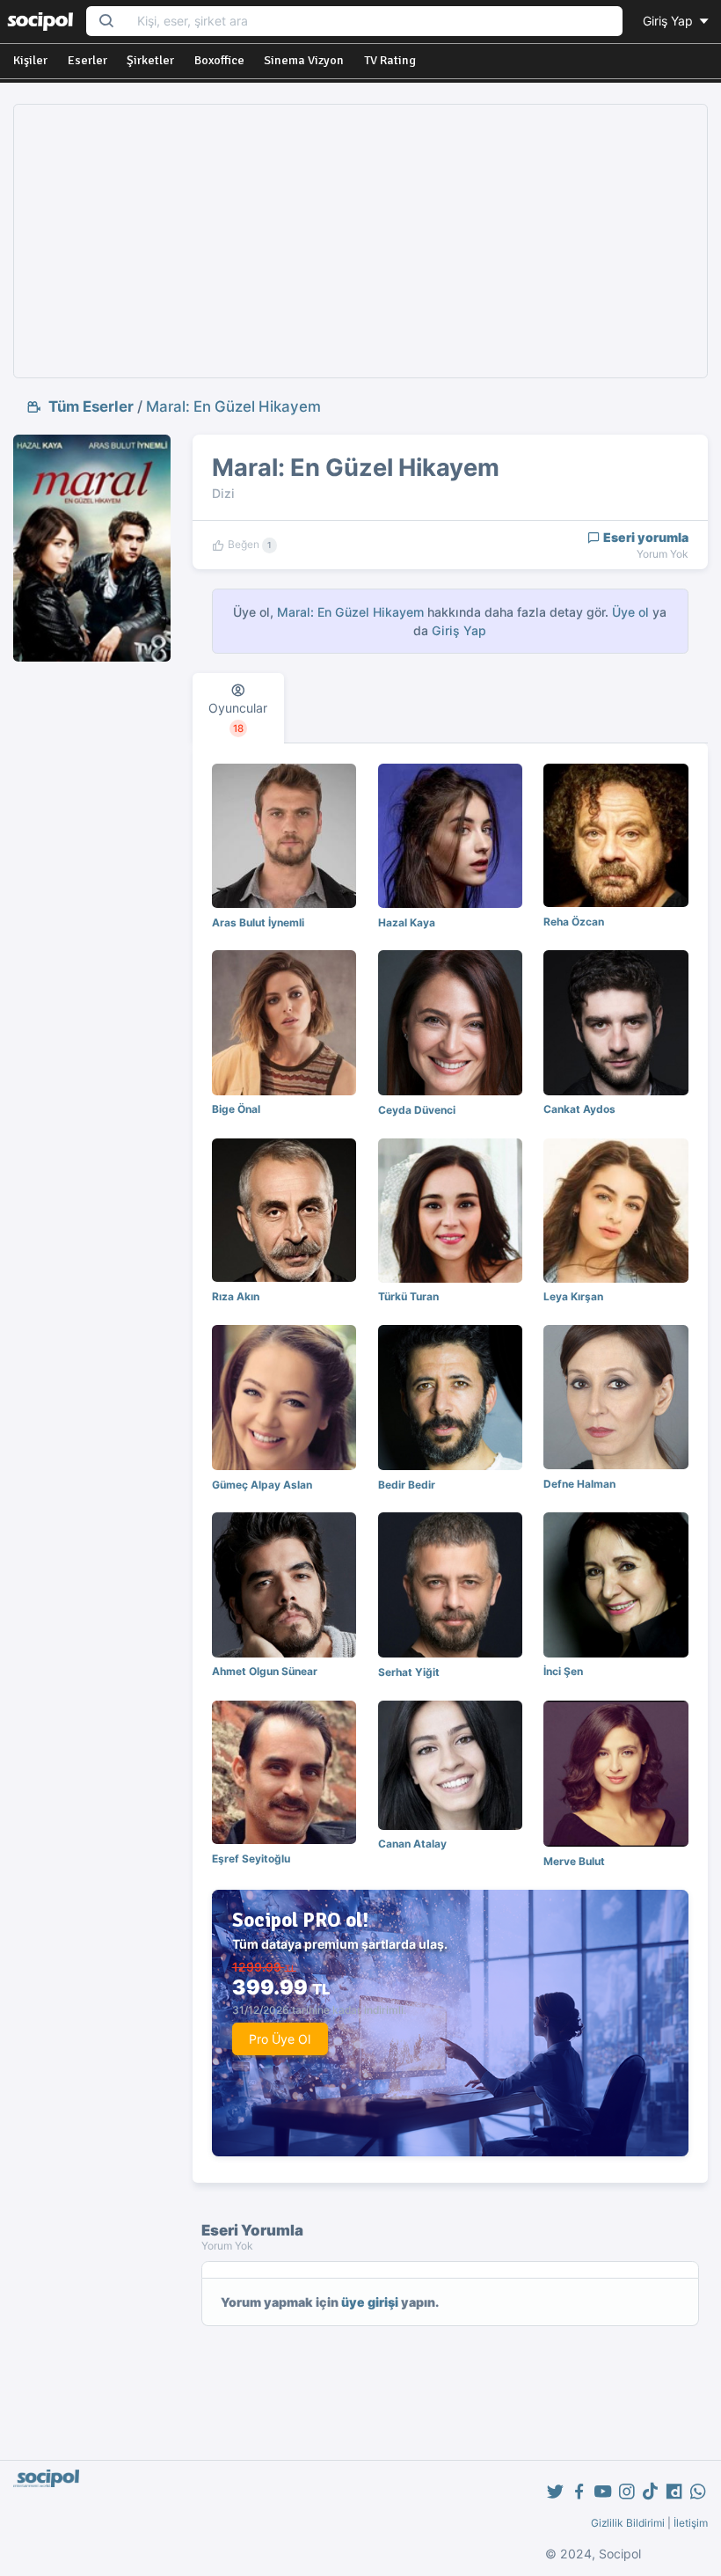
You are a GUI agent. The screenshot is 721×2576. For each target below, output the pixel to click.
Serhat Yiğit (409, 1672)
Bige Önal (236, 1109)
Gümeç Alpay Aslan (262, 1485)
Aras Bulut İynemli (258, 922)
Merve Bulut (574, 1861)
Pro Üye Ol (280, 2039)
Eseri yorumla (645, 537)
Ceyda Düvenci (417, 1110)
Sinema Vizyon (304, 60)
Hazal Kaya (407, 922)
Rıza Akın (236, 1296)
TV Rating (390, 60)
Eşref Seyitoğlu (251, 1859)
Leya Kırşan (573, 1296)
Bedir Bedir (407, 1485)
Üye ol (630, 612)
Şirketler (150, 60)
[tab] (239, 708)
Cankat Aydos (579, 1109)
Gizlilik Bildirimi (628, 2523)
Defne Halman (579, 1484)
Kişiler (30, 60)
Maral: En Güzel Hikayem (233, 406)
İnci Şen (563, 1671)
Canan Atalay (412, 1844)
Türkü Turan (408, 1296)
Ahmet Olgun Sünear (265, 1671)
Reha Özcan (574, 922)
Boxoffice (219, 60)
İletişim (691, 2523)
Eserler (87, 60)
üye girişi (370, 2302)
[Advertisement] (360, 241)
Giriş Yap (670, 21)
